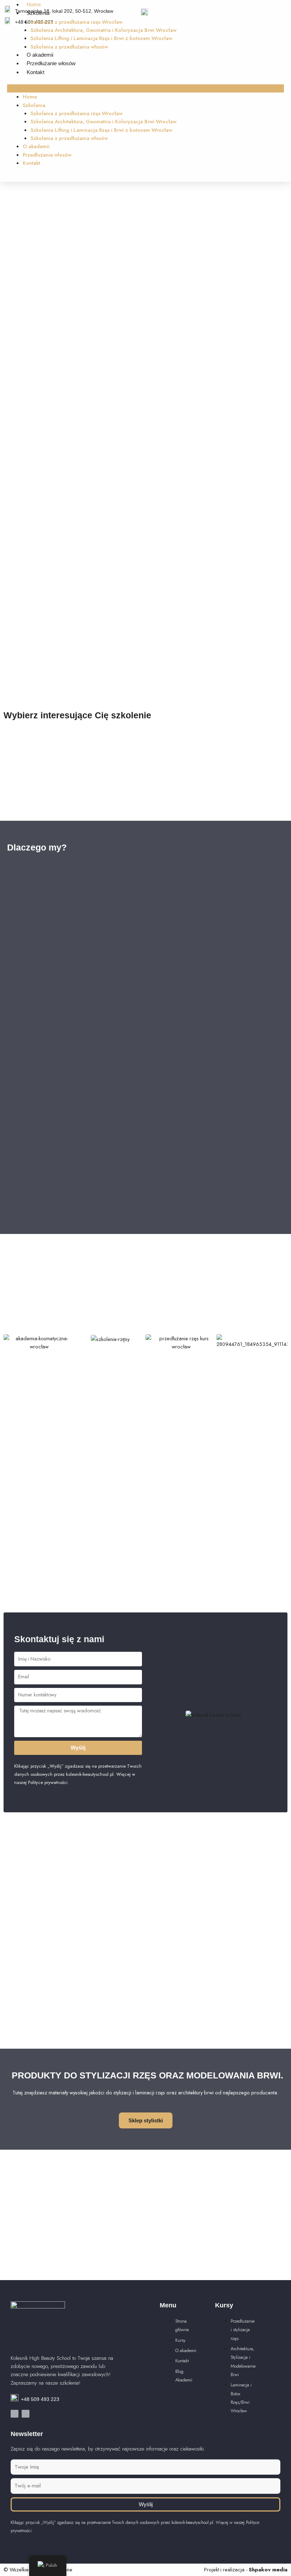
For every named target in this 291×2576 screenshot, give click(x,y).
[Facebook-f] (15, 2414)
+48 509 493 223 (40, 2399)
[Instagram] (26, 2414)
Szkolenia (38, 13)
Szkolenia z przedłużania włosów (69, 47)
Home (34, 5)
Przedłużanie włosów (51, 63)
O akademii (40, 55)
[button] (145, 88)
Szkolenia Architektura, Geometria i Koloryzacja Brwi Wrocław (103, 30)
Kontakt (35, 72)
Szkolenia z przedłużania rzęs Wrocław (76, 22)
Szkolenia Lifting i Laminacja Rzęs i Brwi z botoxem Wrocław (101, 38)
